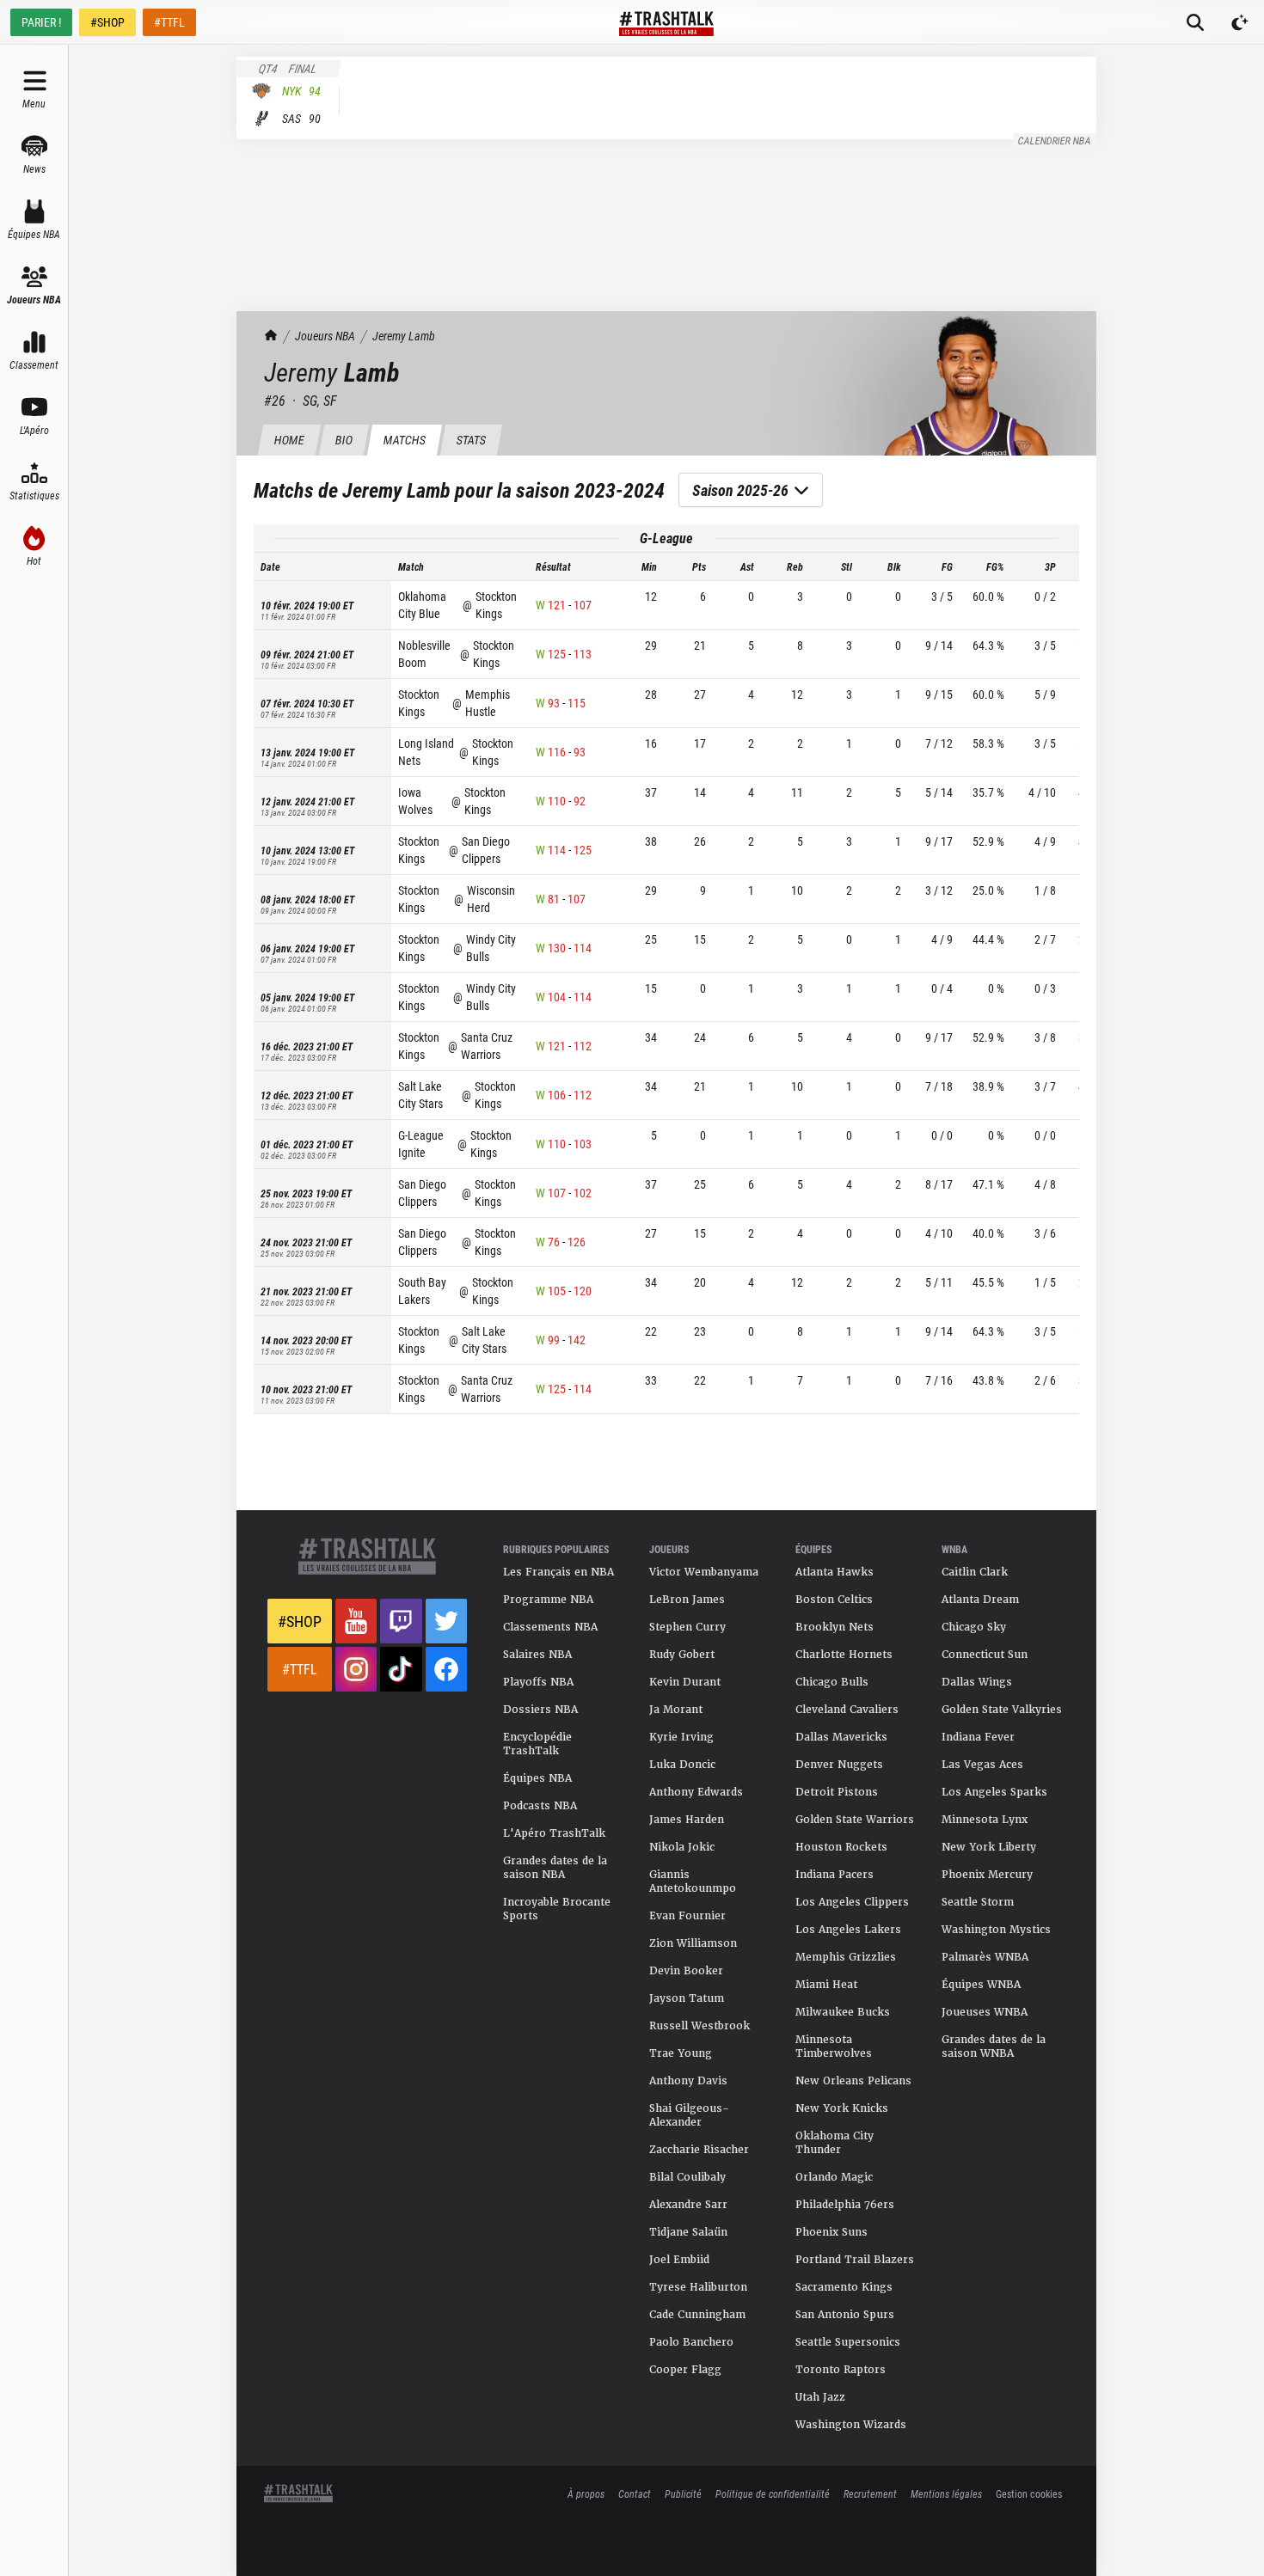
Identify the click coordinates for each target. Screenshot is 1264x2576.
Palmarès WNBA (985, 1957)
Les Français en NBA (558, 1572)
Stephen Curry (687, 1627)
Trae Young (681, 2053)
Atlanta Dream (980, 1600)
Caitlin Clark (975, 1572)
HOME (289, 440)
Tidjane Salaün (688, 2232)
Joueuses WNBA (985, 2012)
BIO (344, 440)
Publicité (683, 2493)
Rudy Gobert (682, 1655)
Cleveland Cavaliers (847, 1710)
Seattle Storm (978, 1902)
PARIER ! (41, 22)
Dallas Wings (977, 1682)
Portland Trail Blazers (855, 2260)
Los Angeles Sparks (994, 1792)
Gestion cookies (1029, 2493)
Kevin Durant (685, 1682)
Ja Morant (676, 1710)
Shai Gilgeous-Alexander (689, 2115)
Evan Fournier (687, 1916)
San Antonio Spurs (845, 2315)
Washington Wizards (851, 2425)
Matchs (404, 440)
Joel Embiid (679, 2260)
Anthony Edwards (696, 1792)
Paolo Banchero (691, 2342)
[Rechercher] (1195, 22)
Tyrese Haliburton (698, 2287)
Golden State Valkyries (1002, 1710)
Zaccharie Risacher (699, 2150)
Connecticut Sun (985, 1655)
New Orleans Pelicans (853, 2081)
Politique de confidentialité (773, 2493)
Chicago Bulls (832, 1682)
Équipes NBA (537, 1778)
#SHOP (107, 22)
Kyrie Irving (681, 1737)
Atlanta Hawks (834, 1572)
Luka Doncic (682, 1765)
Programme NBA (548, 1600)
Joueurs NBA (325, 336)
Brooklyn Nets (834, 1627)
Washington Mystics (996, 1930)
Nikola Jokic (682, 1847)
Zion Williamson (693, 1943)
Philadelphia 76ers (845, 2205)
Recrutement (870, 2493)
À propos (586, 2493)
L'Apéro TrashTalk (554, 1833)
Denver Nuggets (839, 1765)
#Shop (300, 1621)
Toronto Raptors (841, 2370)
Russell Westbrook (699, 2026)
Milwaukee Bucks (843, 2012)
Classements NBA (550, 1627)
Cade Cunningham (697, 2315)
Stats (471, 440)
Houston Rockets (841, 1847)
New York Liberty (989, 1847)
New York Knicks (842, 2108)
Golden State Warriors (855, 1820)
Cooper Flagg (685, 2370)
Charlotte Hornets (844, 1655)
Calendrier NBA (1055, 140)
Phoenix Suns (831, 2232)
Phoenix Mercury (987, 1875)
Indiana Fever (978, 1737)
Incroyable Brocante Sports (557, 1909)
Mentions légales (946, 2493)
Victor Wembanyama (704, 1572)
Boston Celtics (834, 1600)
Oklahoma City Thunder (834, 2143)
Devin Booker (686, 1971)
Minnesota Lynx (985, 1820)
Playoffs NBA (538, 1682)
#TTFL (169, 22)
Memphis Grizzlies (846, 1957)
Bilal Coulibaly (687, 2177)
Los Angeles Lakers (848, 1930)
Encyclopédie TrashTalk (537, 1744)
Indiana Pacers (834, 1875)
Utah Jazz (820, 2397)
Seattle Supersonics (848, 2342)
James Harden (687, 1820)
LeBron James (687, 1600)
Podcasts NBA (540, 1806)
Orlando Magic (834, 2177)
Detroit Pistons (837, 1792)
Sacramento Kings (844, 2287)
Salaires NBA (537, 1655)
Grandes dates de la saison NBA (555, 1868)
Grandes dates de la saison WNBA (994, 2047)
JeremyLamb (404, 336)
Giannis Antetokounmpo (693, 1882)
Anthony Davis (688, 2081)
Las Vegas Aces (982, 1765)
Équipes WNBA (981, 1985)
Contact (635, 2493)
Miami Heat (826, 1985)
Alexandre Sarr (688, 2205)
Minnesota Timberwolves (834, 2047)
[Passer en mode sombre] (1240, 22)
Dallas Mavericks (841, 1737)
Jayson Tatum (687, 1998)
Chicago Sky (974, 1627)
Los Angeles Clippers (852, 1902)
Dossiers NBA (540, 1710)
